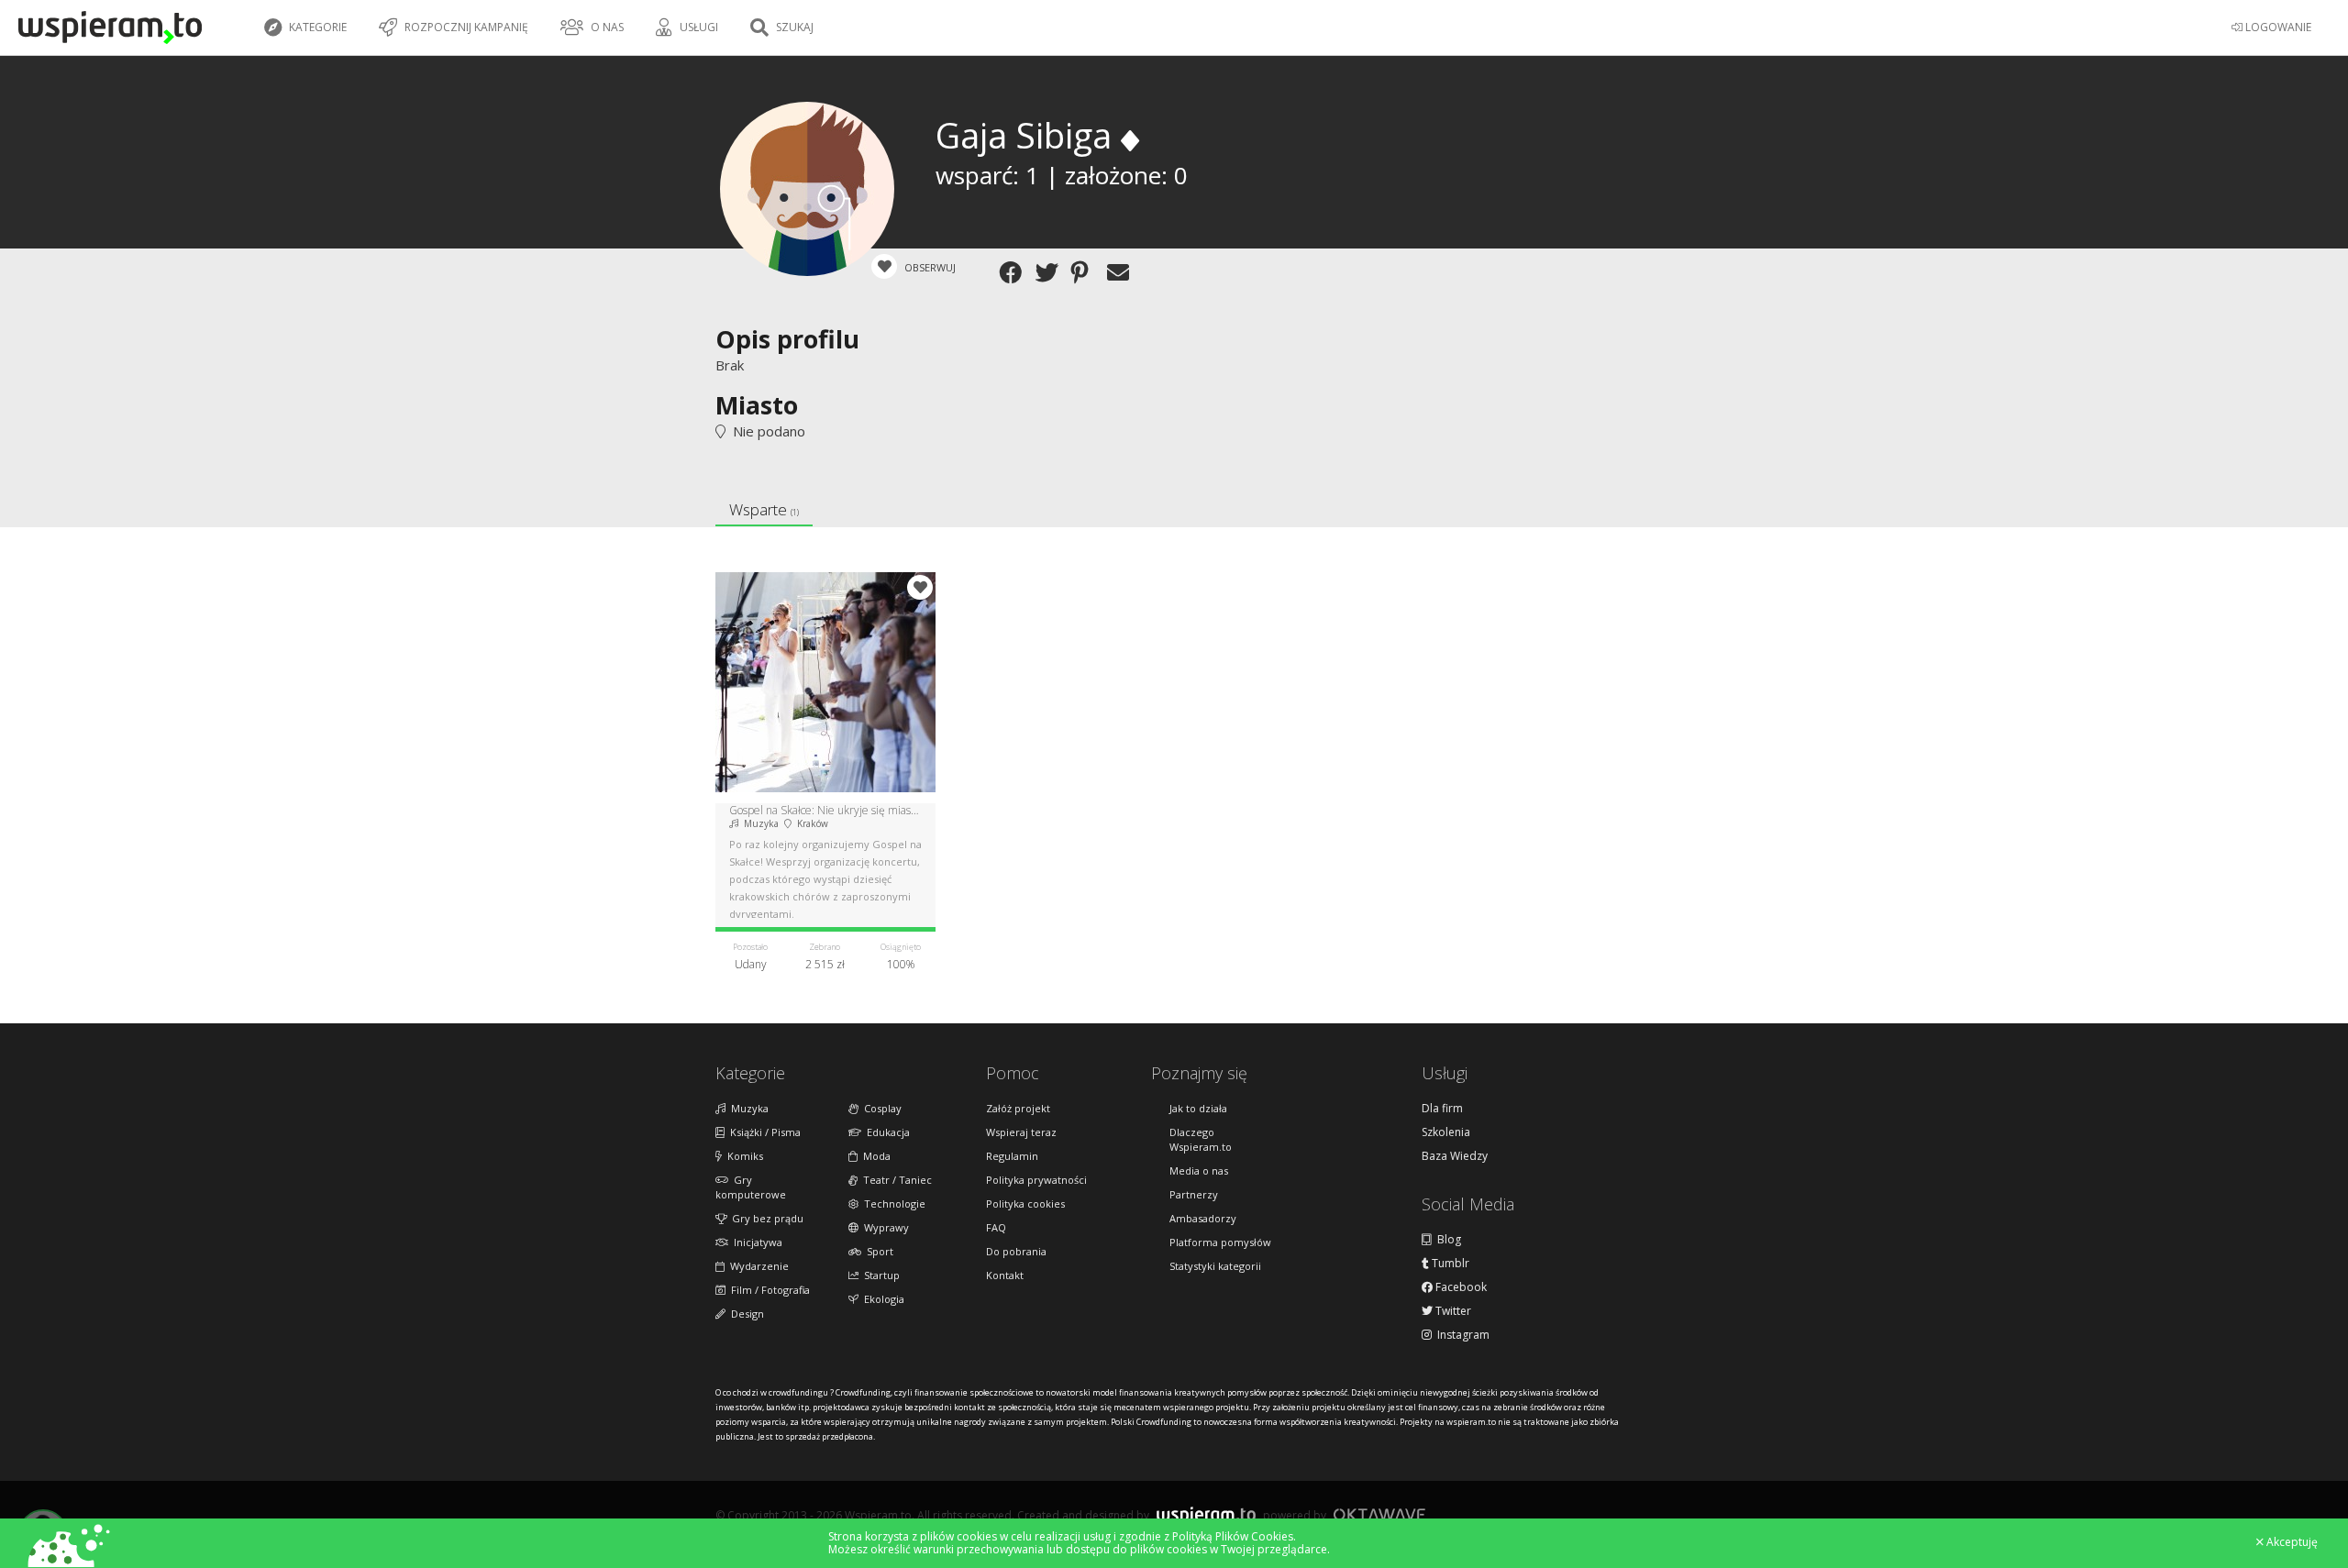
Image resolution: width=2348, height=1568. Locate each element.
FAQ (996, 1227)
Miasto (757, 405)
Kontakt (1005, 1275)
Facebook (1460, 1287)
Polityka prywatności (1036, 1180)
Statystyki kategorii (1215, 1266)
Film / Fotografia (768, 1290)
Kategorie (316, 27)
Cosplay (880, 1108)
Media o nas (1199, 1170)
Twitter (1452, 1311)
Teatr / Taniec (895, 1180)
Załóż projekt (1018, 1108)
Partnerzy (1194, 1194)
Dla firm (1442, 1109)
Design (745, 1314)
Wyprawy (884, 1227)
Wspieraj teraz (1021, 1132)
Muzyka (747, 1108)
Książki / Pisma (763, 1132)
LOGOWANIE (2277, 27)
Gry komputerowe (751, 1187)
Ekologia (881, 1299)
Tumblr (1449, 1264)
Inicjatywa (755, 1242)
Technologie (892, 1204)
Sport (877, 1251)
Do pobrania (1016, 1251)
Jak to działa (1198, 1108)
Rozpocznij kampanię (465, 27)
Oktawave (1379, 1514)
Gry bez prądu (765, 1218)
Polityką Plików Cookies (1233, 1536)
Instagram (1461, 1335)
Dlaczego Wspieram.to (1201, 1139)
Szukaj (793, 27)
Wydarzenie (757, 1266)
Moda (874, 1156)
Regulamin (1012, 1156)
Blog (1446, 1240)
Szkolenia (1446, 1132)
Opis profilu (787, 339)
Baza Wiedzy (1455, 1156)
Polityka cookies (1025, 1204)
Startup (879, 1275)
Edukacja (886, 1132)
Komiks (742, 1156)
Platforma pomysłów (1220, 1242)
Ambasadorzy (1203, 1218)
